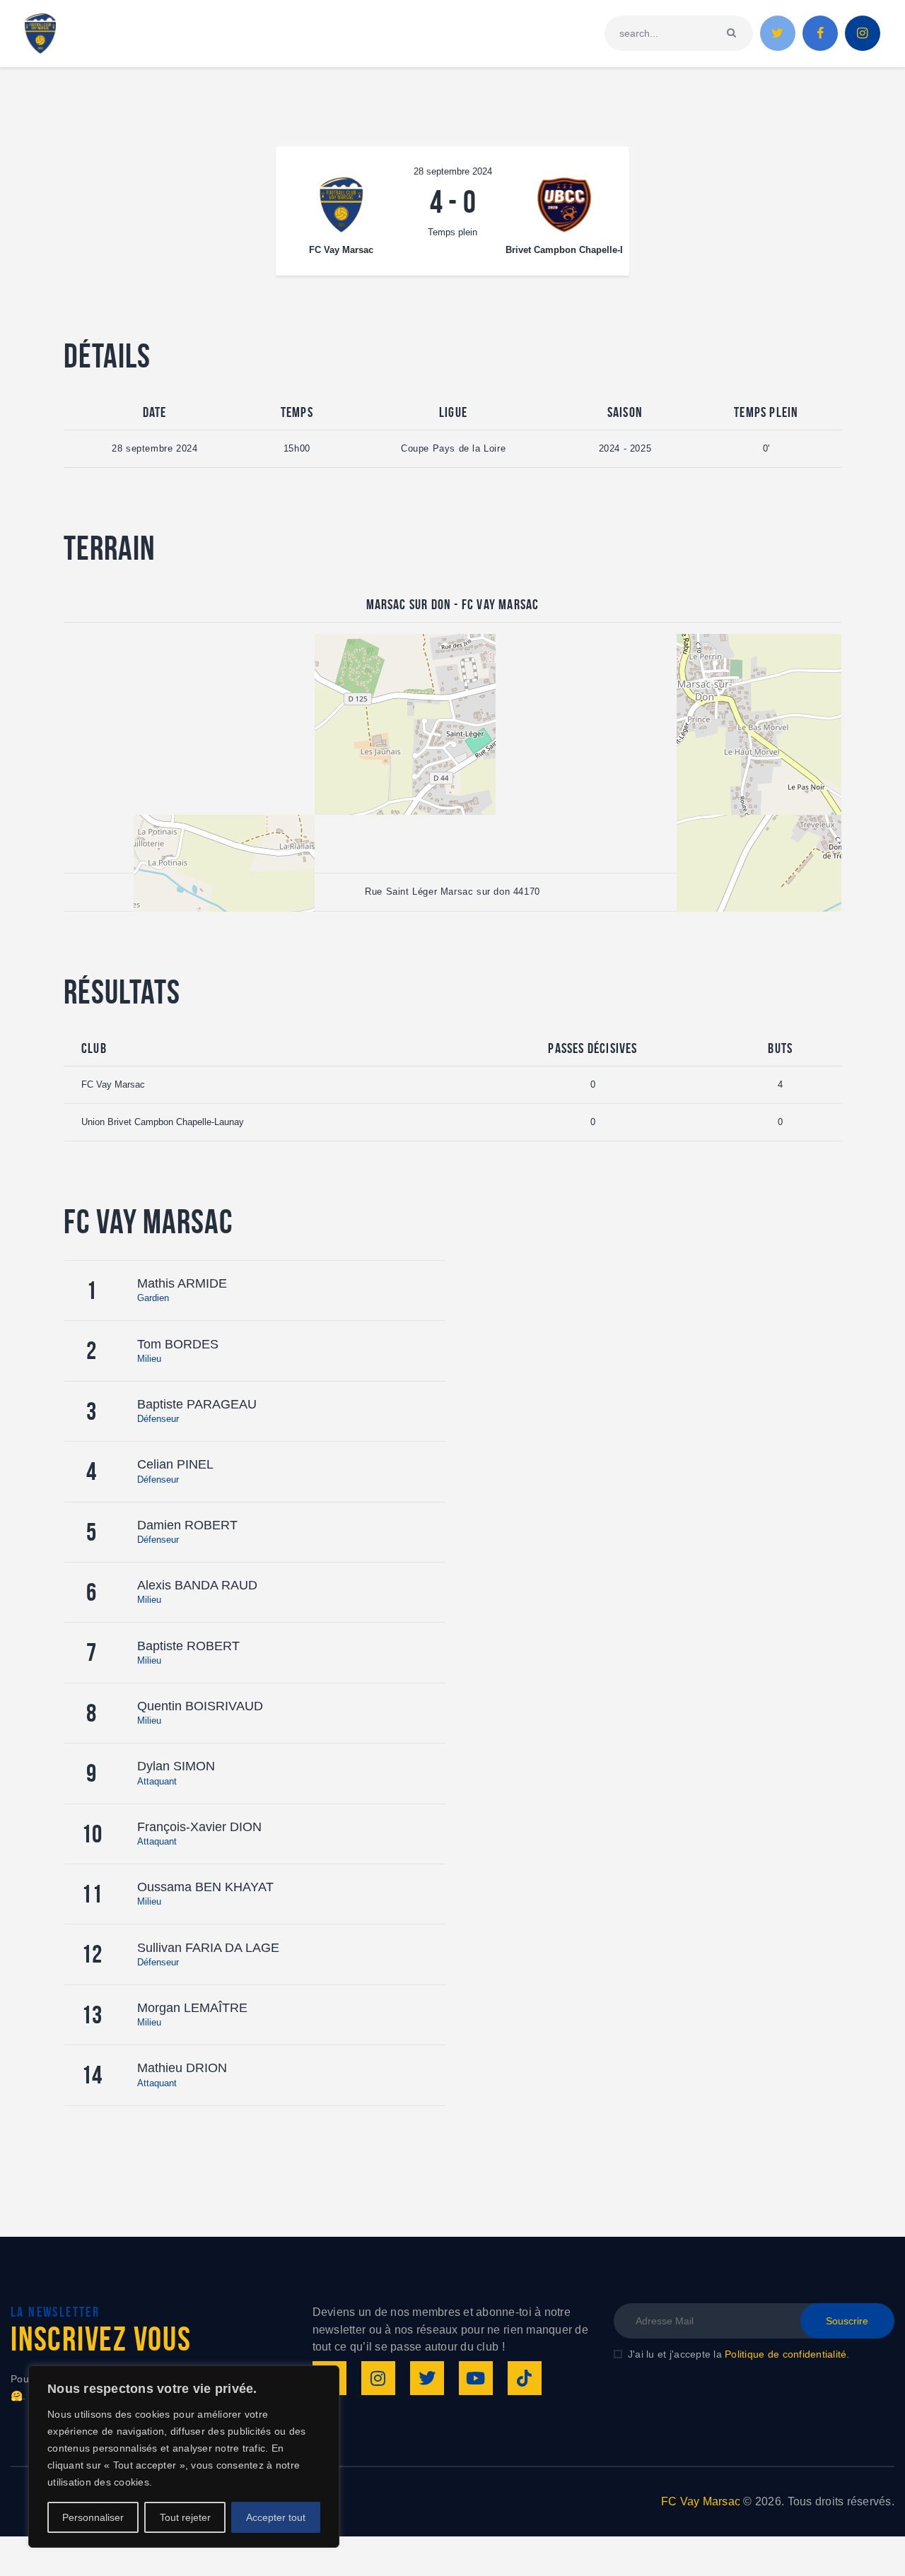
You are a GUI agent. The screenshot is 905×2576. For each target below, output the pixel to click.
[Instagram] (378, 2378)
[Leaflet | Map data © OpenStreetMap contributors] (452, 748)
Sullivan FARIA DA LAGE (208, 1948)
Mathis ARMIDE (182, 1283)
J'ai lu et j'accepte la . (738, 2354)
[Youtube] (476, 2378)
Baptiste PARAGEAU (197, 1404)
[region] (184, 2457)
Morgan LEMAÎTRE (192, 2008)
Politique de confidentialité (786, 2354)
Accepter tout (276, 2517)
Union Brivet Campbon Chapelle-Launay (163, 1122)
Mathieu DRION (182, 2068)
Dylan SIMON (176, 1766)
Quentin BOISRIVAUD (200, 1706)
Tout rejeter (185, 2517)
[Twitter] (427, 2378)
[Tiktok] (525, 2378)
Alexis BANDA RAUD (197, 1585)
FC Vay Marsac (113, 1084)
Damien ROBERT (187, 1525)
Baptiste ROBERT (188, 1646)
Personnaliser (93, 2517)
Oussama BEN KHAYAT (205, 1887)
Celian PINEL (175, 1464)
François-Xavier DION (199, 1827)
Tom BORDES (178, 1344)
